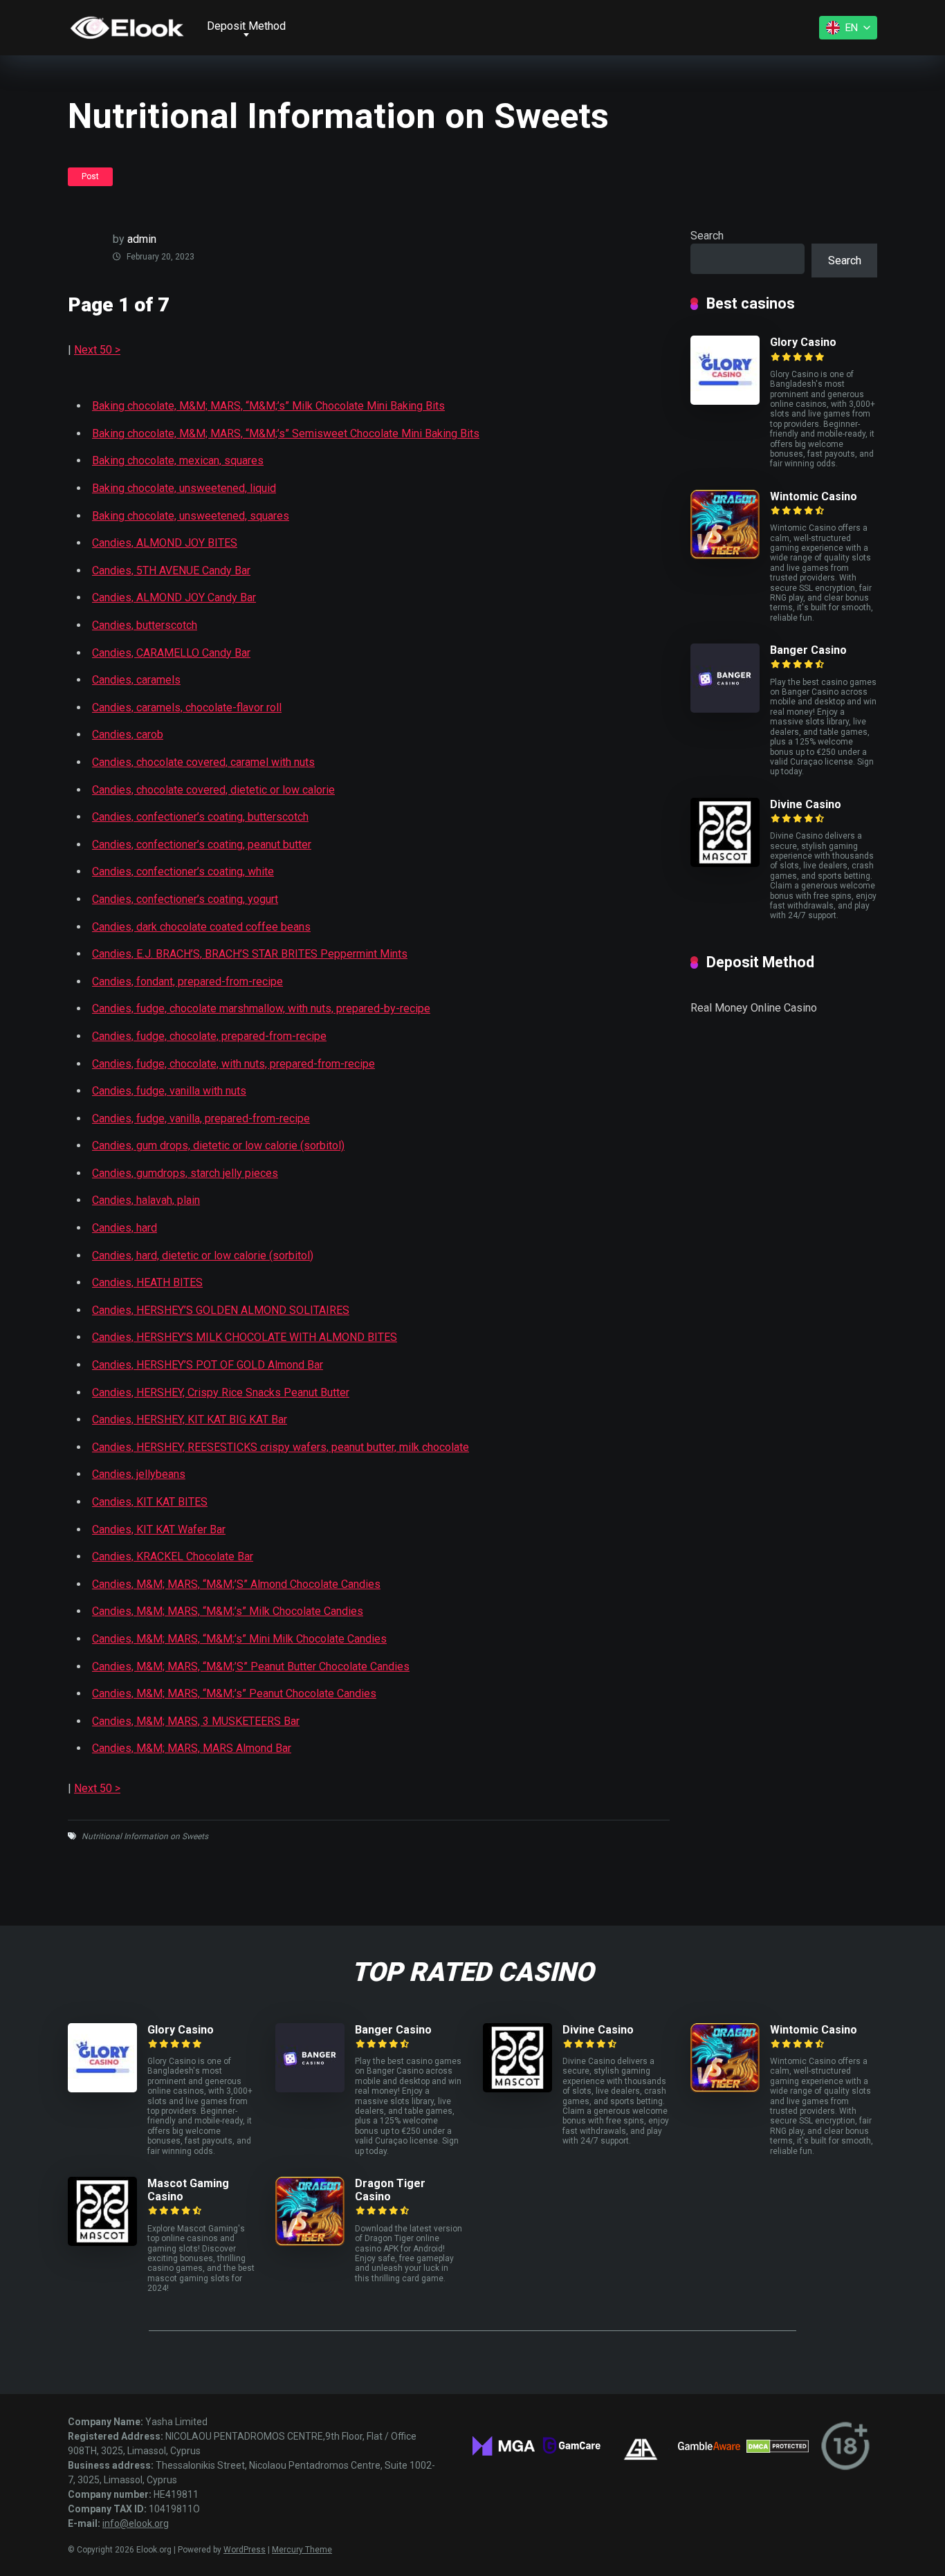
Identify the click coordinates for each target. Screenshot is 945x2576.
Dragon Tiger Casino (390, 2190)
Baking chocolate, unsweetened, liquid (184, 488)
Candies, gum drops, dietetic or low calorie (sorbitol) (218, 1145)
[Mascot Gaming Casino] (102, 2242)
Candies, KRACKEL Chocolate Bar (173, 1556)
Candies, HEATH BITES (147, 1282)
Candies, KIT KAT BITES (150, 1502)
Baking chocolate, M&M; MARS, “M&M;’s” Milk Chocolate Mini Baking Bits (268, 406)
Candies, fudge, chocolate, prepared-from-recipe (209, 1036)
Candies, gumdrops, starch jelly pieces (185, 1173)
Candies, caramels (136, 680)
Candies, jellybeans (139, 1474)
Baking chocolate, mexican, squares (178, 460)
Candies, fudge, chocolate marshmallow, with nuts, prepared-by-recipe (261, 1008)
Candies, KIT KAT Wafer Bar (159, 1529)
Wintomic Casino (814, 496)
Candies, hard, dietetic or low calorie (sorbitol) (203, 1255)
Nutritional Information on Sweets (145, 1836)
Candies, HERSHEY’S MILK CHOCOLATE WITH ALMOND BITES (245, 1337)
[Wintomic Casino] (725, 555)
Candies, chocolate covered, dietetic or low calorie (213, 790)
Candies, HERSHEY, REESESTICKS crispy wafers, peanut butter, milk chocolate (281, 1447)
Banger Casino (808, 650)
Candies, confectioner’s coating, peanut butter (202, 844)
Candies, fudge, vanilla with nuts (169, 1091)
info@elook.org (136, 2523)
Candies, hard (125, 1228)
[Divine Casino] (725, 863)
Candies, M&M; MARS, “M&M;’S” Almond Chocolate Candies (236, 1584)
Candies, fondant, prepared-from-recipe (187, 981)
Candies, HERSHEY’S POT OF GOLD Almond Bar (208, 1365)
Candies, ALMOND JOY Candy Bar (174, 597)
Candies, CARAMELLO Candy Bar (171, 653)
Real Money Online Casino (754, 1008)
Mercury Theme (302, 2550)
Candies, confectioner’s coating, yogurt (185, 899)
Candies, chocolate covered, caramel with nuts (203, 762)
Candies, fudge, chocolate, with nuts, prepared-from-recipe (233, 1064)
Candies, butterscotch (145, 625)
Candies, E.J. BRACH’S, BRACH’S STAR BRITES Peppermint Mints (250, 954)
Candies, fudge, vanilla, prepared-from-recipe (201, 1118)
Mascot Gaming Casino (188, 2190)
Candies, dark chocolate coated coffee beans (201, 927)
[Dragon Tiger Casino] (310, 2242)
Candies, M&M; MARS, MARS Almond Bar (192, 1748)
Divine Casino (806, 804)
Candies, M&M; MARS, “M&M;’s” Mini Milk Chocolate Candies (239, 1639)
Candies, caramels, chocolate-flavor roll (187, 707)
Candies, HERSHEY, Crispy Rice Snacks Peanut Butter (221, 1392)
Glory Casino (803, 342)
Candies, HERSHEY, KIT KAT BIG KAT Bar (190, 1419)
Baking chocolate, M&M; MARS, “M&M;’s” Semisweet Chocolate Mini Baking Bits (286, 433)
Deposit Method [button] (246, 26)
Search (707, 236)
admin (142, 239)
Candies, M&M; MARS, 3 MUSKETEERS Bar (196, 1721)
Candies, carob (128, 734)
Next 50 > (97, 350)
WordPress (245, 2550)
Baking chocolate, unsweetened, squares (191, 516)
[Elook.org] (127, 28)
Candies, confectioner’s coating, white (183, 871)
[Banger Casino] (725, 709)
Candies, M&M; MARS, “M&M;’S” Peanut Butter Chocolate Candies (251, 1666)
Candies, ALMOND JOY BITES (165, 543)
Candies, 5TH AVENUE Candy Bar (171, 570)
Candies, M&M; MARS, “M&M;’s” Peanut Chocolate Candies (234, 1693)
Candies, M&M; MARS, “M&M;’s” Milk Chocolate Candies (228, 1611)
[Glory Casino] (725, 401)
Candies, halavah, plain (146, 1200)
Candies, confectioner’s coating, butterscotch (200, 817)
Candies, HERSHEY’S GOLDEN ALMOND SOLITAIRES (221, 1310)
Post (90, 176)
